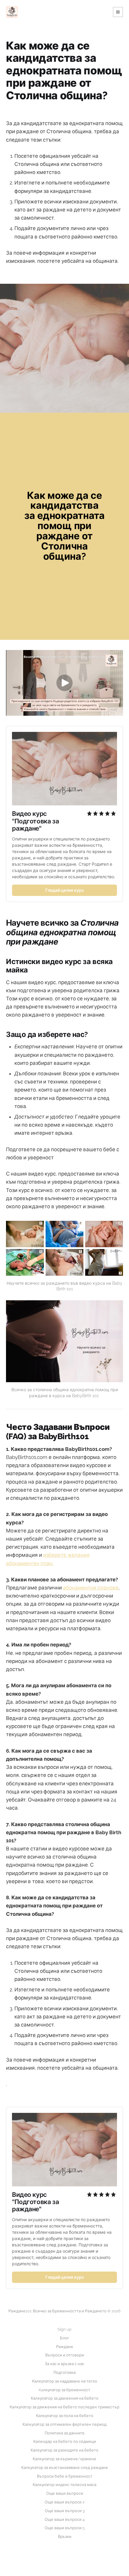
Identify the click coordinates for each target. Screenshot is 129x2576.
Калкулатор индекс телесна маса (64, 2485)
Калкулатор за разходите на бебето (64, 2450)
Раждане (65, 2347)
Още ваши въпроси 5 (65, 2528)
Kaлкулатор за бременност (64, 2390)
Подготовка (64, 2372)
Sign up (64, 2329)
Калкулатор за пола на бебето (65, 2416)
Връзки (65, 2537)
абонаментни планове (91, 1588)
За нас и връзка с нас (64, 2364)
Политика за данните (65, 2433)
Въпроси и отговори (65, 2355)
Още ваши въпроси (65, 2493)
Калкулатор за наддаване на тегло (65, 2381)
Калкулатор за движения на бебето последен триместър (64, 2407)
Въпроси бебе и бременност (65, 2476)
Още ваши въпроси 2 (65, 2502)
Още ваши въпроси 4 (65, 2519)
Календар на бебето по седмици (65, 2441)
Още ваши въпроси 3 (65, 2511)
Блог (65, 2338)
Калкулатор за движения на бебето (65, 2398)
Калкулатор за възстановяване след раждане (65, 2468)
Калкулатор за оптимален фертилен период (64, 2424)
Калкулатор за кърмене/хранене (64, 2459)
